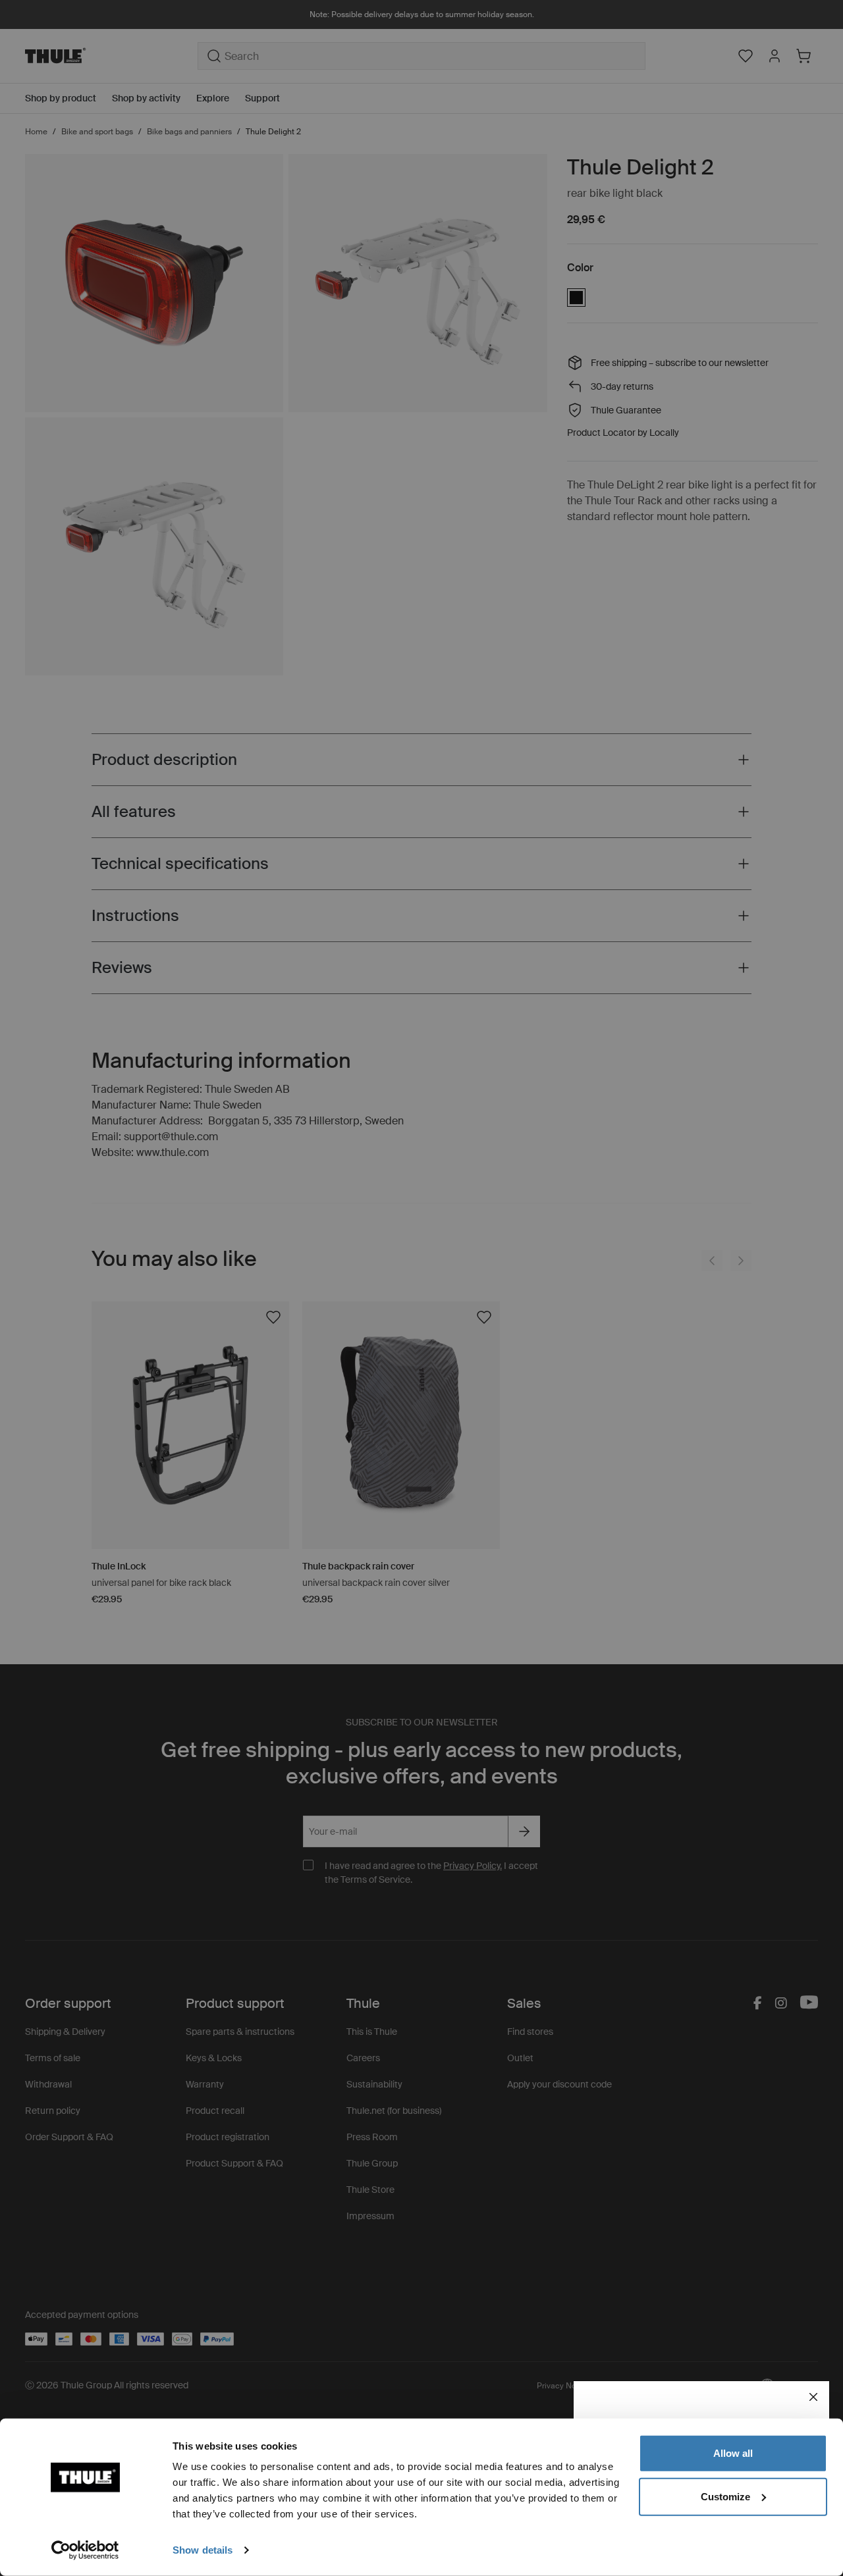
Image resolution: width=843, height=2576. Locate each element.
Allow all (733, 2453)
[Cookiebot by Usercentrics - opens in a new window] (85, 2550)
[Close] (813, 2397)
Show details (203, 2550)
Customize (725, 2496)
